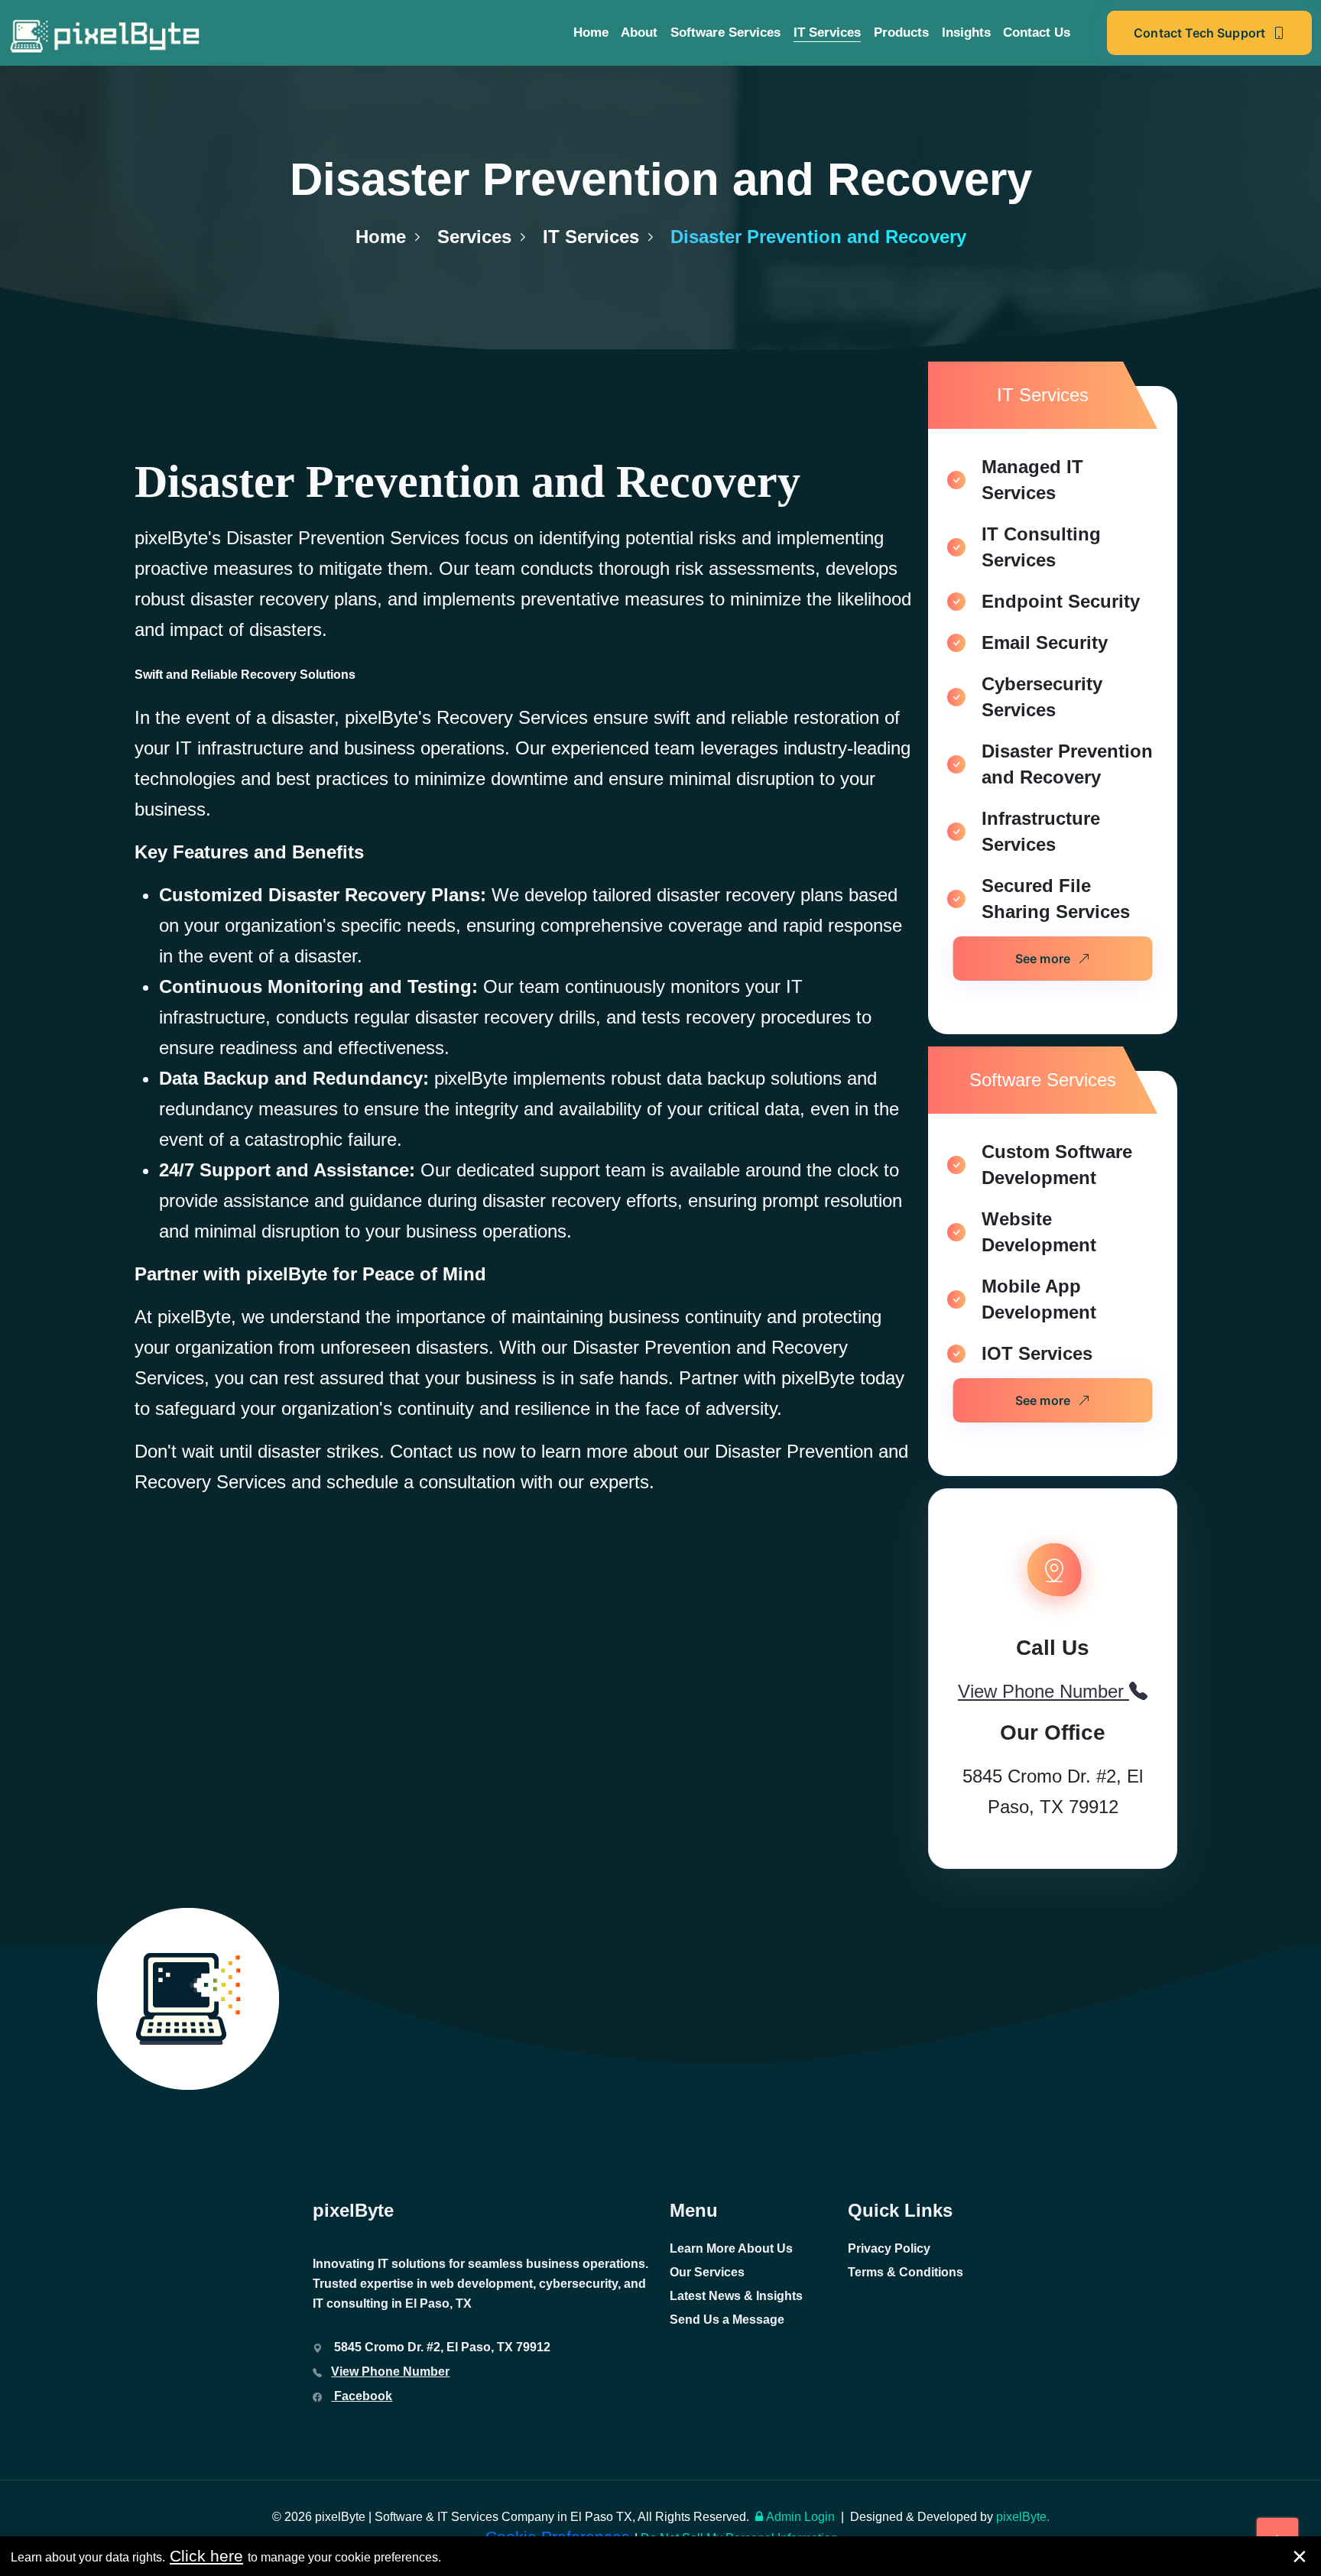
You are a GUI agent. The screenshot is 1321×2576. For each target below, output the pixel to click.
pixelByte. (1023, 2517)
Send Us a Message (727, 2320)
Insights (966, 32)
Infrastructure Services (1041, 831)
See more (1043, 959)
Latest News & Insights (736, 2296)
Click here (206, 2556)
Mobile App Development (1039, 1299)
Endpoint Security (1061, 601)
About (639, 32)
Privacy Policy (889, 2248)
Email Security (1045, 642)
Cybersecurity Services (1042, 697)
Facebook (362, 2396)
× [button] (1300, 2556)
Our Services (707, 2272)
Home (591, 32)
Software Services (725, 32)
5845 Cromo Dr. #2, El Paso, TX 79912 (1053, 1791)
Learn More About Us (731, 2248)
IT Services (827, 32)
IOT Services (1037, 1353)
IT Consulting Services (1041, 547)
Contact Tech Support (1199, 33)
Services (474, 237)
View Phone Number (390, 2372)
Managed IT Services (1032, 480)
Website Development (1039, 1232)
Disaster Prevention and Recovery (1067, 764)
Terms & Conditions (906, 2272)
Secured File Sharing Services (1056, 899)
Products (901, 32)
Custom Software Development (1057, 1165)
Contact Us (1037, 32)
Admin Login (800, 2517)
